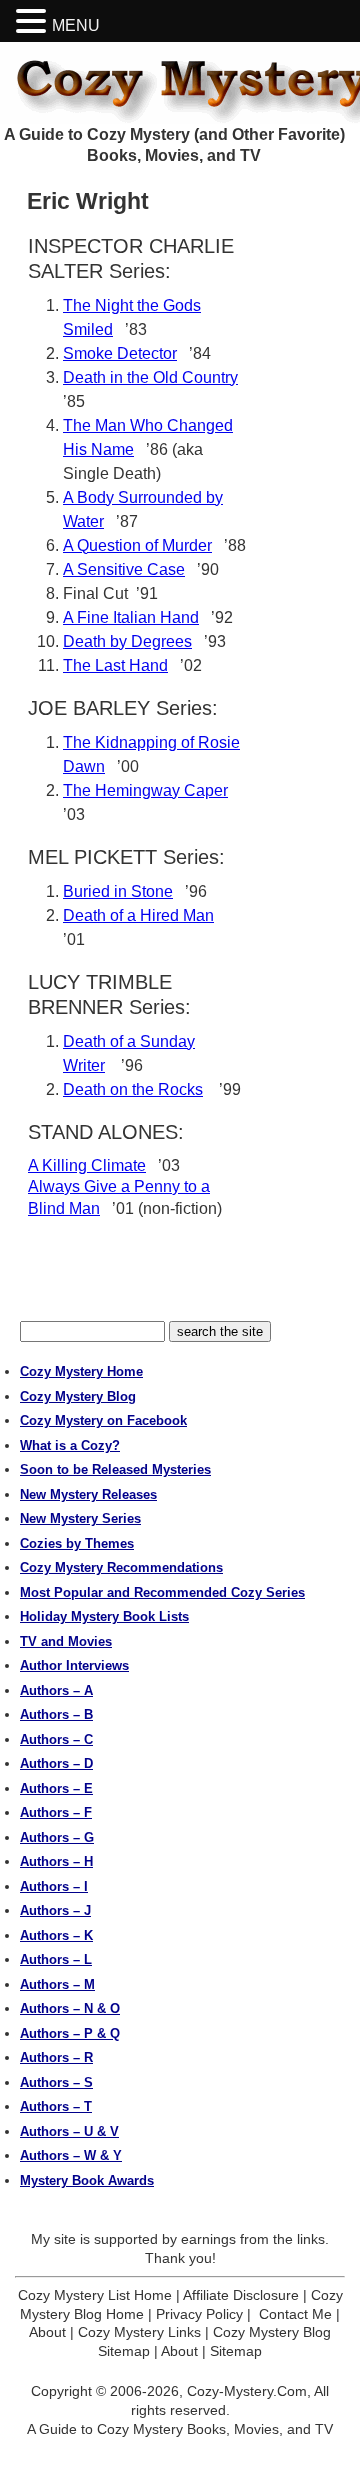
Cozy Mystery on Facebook (103, 1420)
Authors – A (56, 1690)
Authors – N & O (70, 2008)
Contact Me (295, 2314)
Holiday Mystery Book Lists (104, 1616)
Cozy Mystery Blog (78, 1396)
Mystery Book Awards (87, 2180)
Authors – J (55, 1910)
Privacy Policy (199, 2314)
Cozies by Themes (77, 1543)
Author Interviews (74, 1665)
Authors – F (56, 1812)
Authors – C (56, 1739)
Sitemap (236, 2351)
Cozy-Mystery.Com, (249, 2391)
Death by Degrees (127, 641)
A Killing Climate (87, 1165)
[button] (34, 21)
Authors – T (56, 2106)
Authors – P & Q (70, 2033)
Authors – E (56, 1788)
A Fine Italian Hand (131, 617)
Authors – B (56, 1714)
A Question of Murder (137, 545)
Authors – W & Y (71, 2155)
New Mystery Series (80, 1518)
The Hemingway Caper (145, 790)
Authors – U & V (69, 2131)
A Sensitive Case (124, 569)
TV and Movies (66, 1641)
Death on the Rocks (133, 1089)
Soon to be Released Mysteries (115, 1469)
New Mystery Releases (88, 1494)
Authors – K (56, 1935)
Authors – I (54, 1886)
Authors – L (56, 1959)
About (47, 2332)
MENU (76, 25)
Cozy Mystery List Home (95, 2295)
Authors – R (56, 2057)
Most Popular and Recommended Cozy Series (162, 1592)
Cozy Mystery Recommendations (121, 1567)
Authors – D (56, 1763)
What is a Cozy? (70, 1445)
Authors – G (57, 1837)
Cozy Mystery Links (139, 2332)
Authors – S (56, 2082)
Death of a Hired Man (138, 915)
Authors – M (57, 1984)
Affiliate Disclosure (241, 2295)
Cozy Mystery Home (81, 1371)
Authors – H (56, 1861)
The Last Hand (115, 665)
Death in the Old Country (150, 377)
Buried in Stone (118, 891)
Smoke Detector (120, 353)
